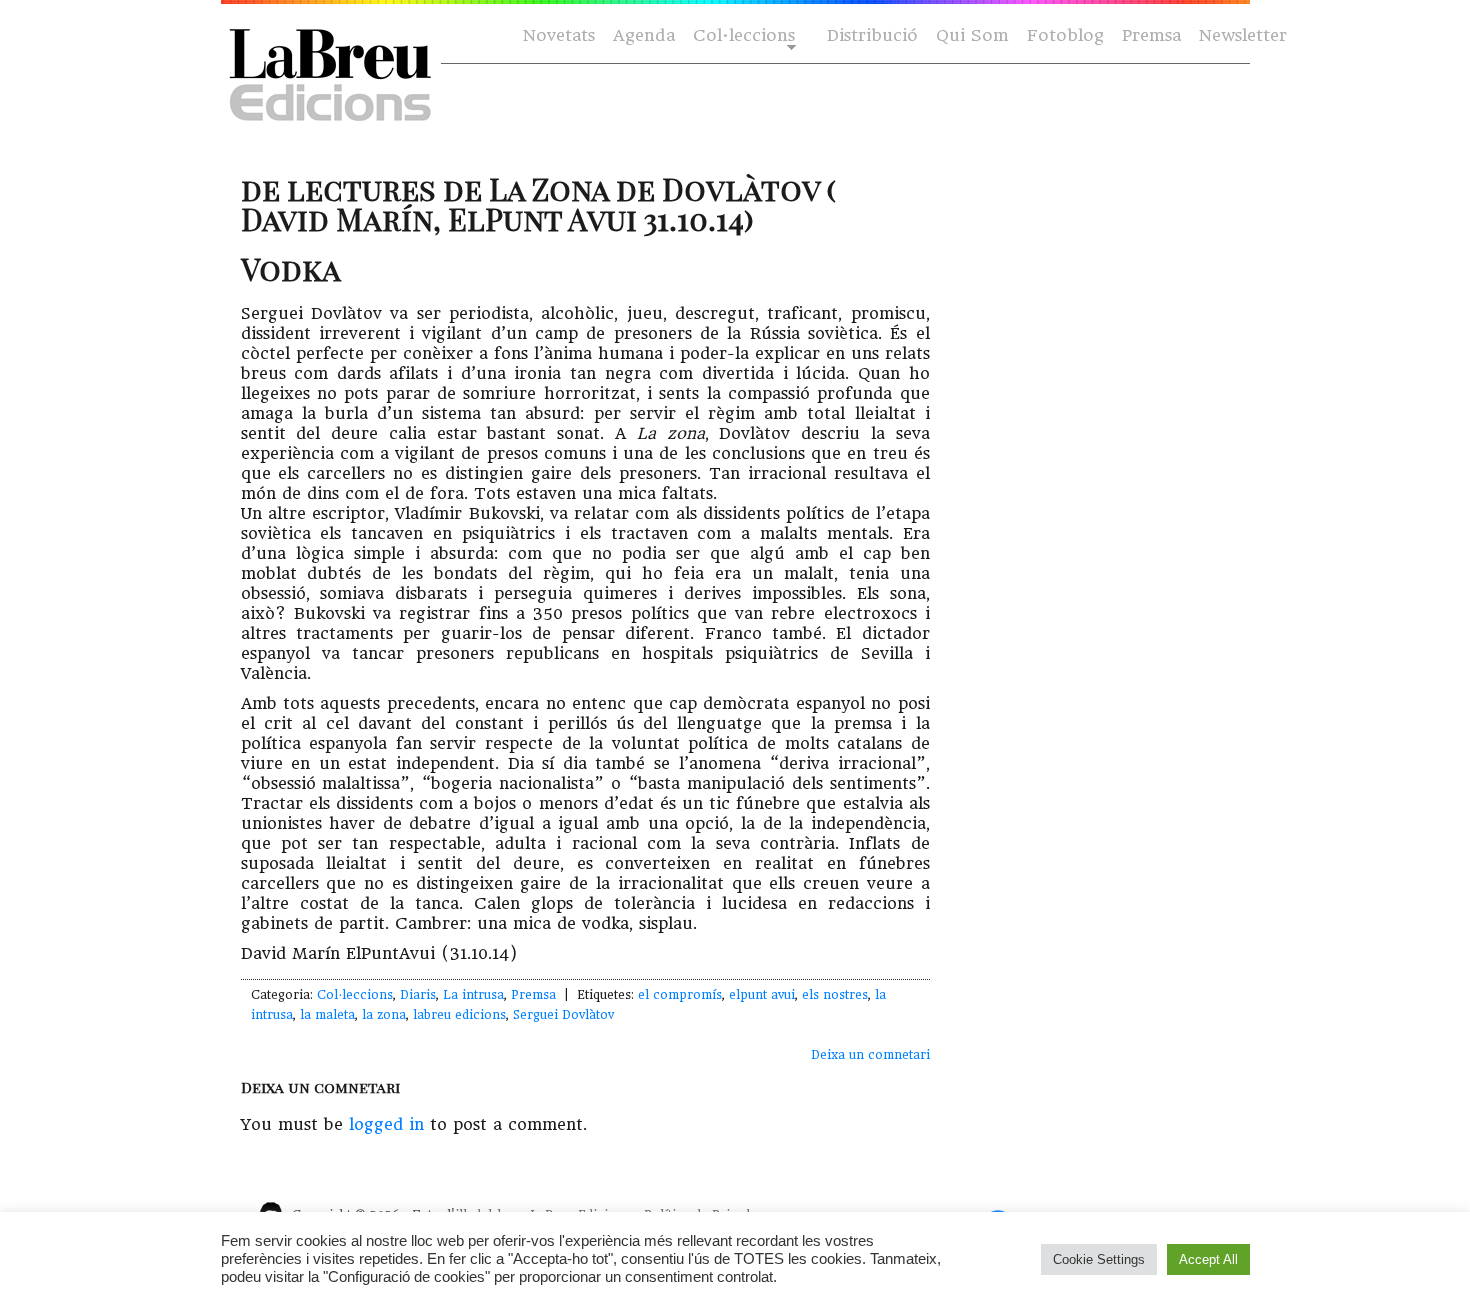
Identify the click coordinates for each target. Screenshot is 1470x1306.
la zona (384, 1015)
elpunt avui (762, 995)
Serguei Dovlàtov (563, 1015)
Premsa (1151, 35)
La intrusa (473, 995)
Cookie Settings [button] (1099, 1259)
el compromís (680, 995)
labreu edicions (459, 1015)
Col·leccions (742, 36)
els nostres (835, 995)
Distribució (872, 35)
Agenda (644, 35)
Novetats (559, 35)
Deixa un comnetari (870, 1055)
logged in (386, 1124)
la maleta (327, 1015)
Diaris (418, 995)
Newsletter (1243, 35)
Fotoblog (1065, 35)
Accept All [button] (1208, 1259)
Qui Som (972, 35)
